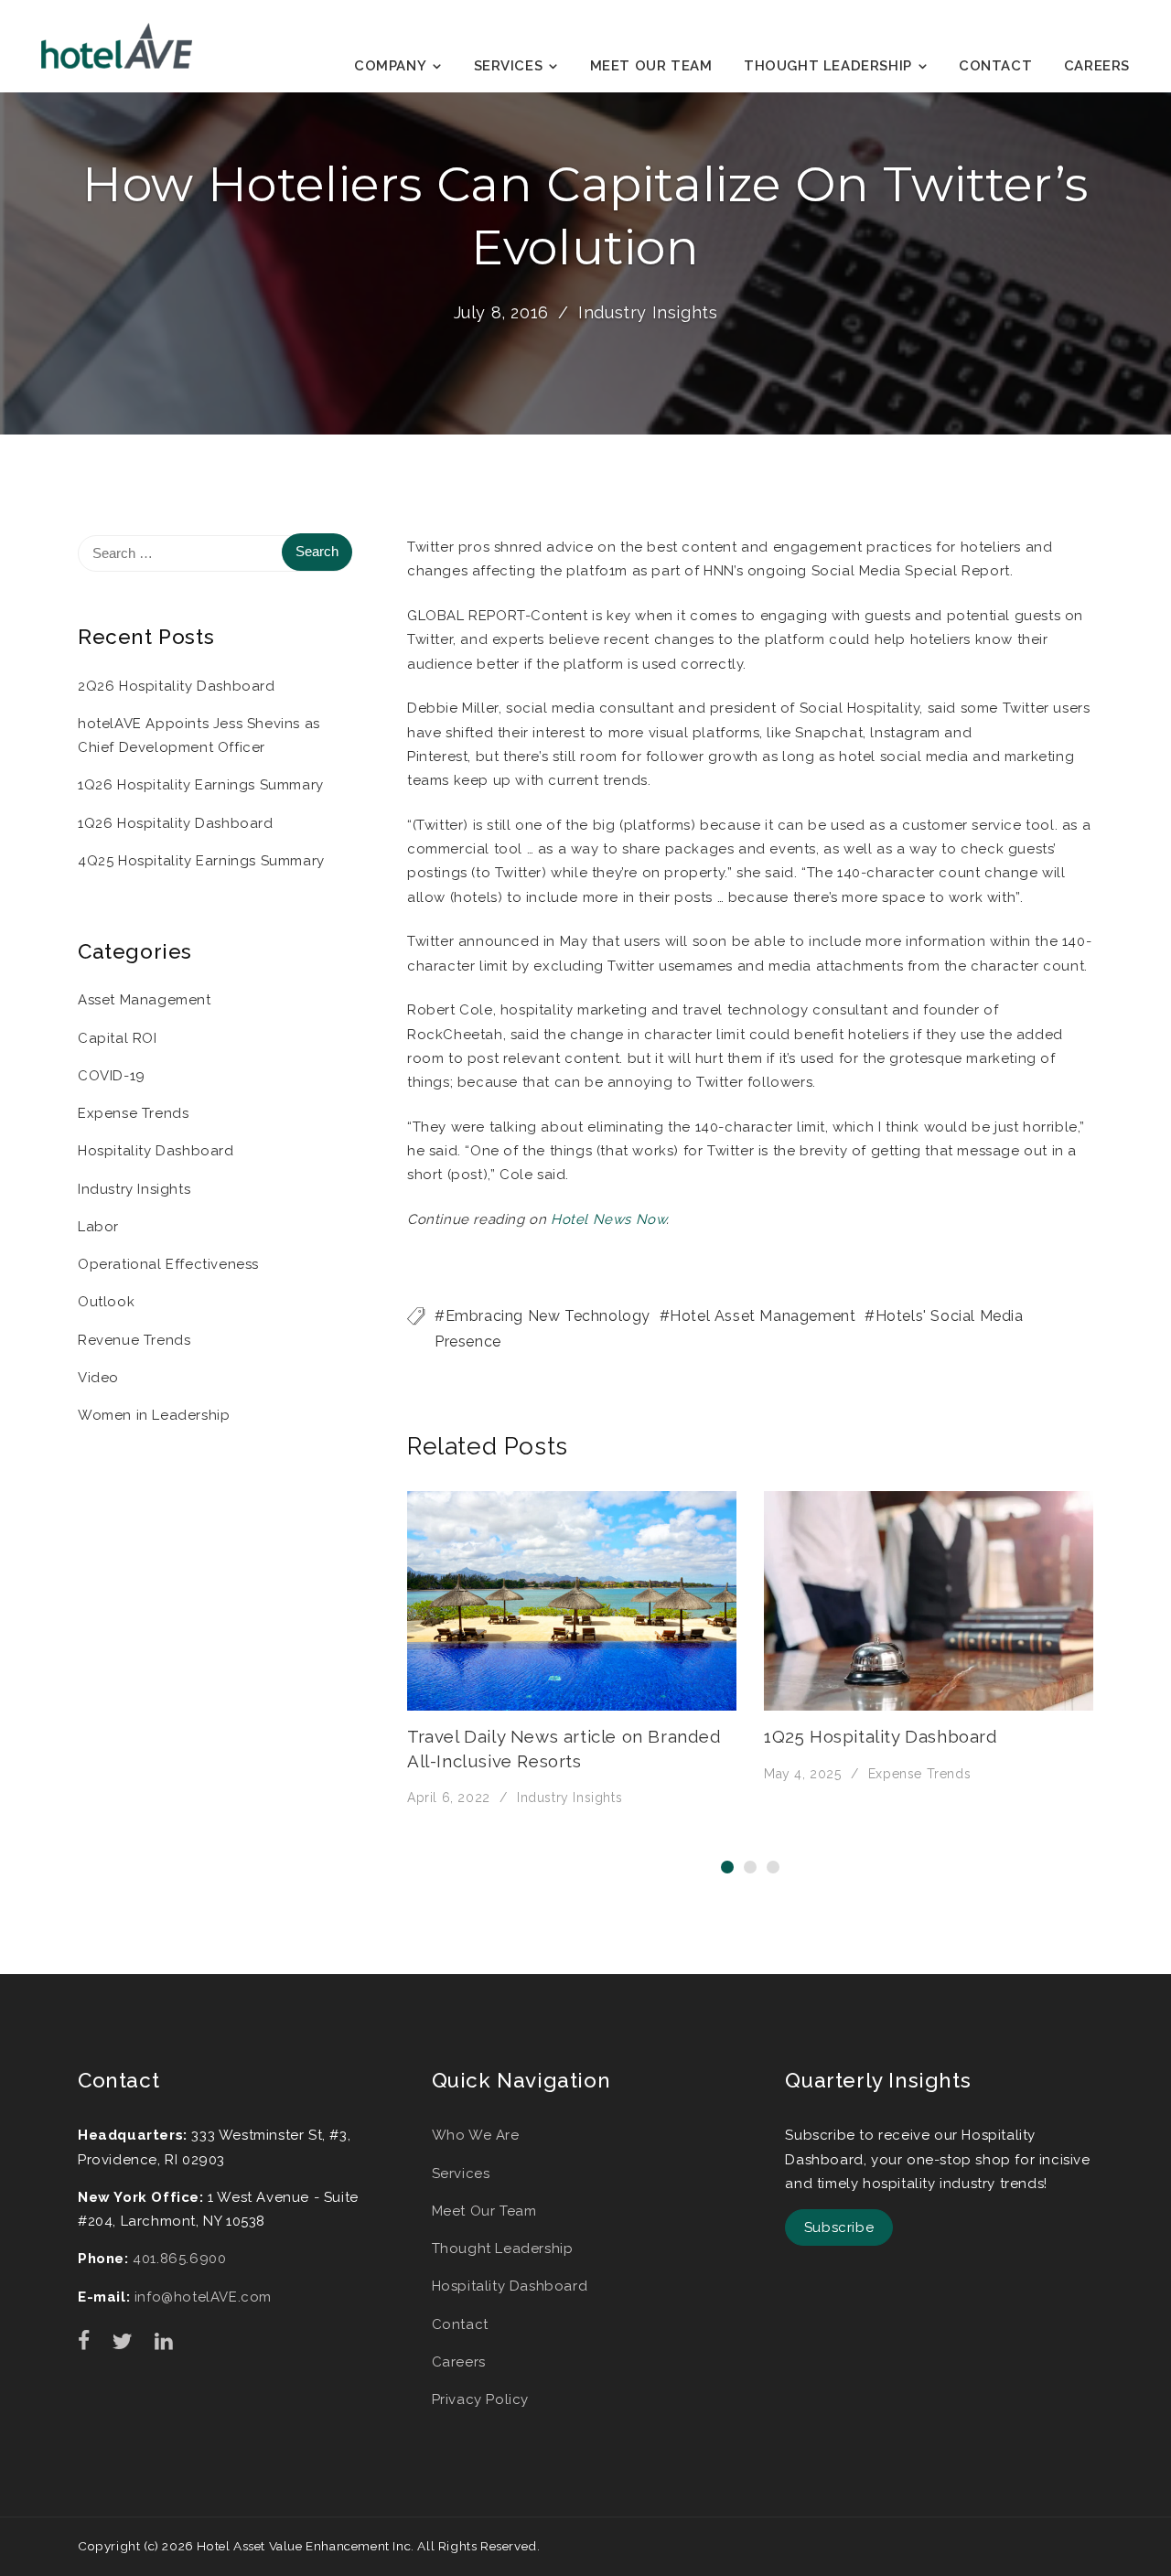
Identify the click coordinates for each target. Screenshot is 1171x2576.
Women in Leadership (154, 1415)
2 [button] (750, 1867)
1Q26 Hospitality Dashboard (176, 823)
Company (390, 66)
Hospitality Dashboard (156, 1151)
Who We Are (476, 2135)
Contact (995, 66)
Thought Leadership (828, 66)
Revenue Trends (134, 1340)
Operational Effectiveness (168, 1264)
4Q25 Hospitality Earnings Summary (201, 861)
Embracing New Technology (548, 1316)
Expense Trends (919, 1774)
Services (509, 66)
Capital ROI (118, 1038)
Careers (1097, 66)
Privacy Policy (480, 2399)
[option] (572, 1650)
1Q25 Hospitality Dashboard (881, 1736)
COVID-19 (112, 1076)
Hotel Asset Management (763, 1316)
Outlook (106, 1302)
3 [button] (773, 1867)
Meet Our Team (651, 66)
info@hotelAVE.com (203, 2297)
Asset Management (145, 1000)
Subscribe (839, 2227)
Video (98, 1378)
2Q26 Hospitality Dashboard (177, 686)
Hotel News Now (608, 1219)
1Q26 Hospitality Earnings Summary (201, 785)
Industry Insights (648, 312)
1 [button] (727, 1867)
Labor (98, 1227)
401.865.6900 (179, 2259)
